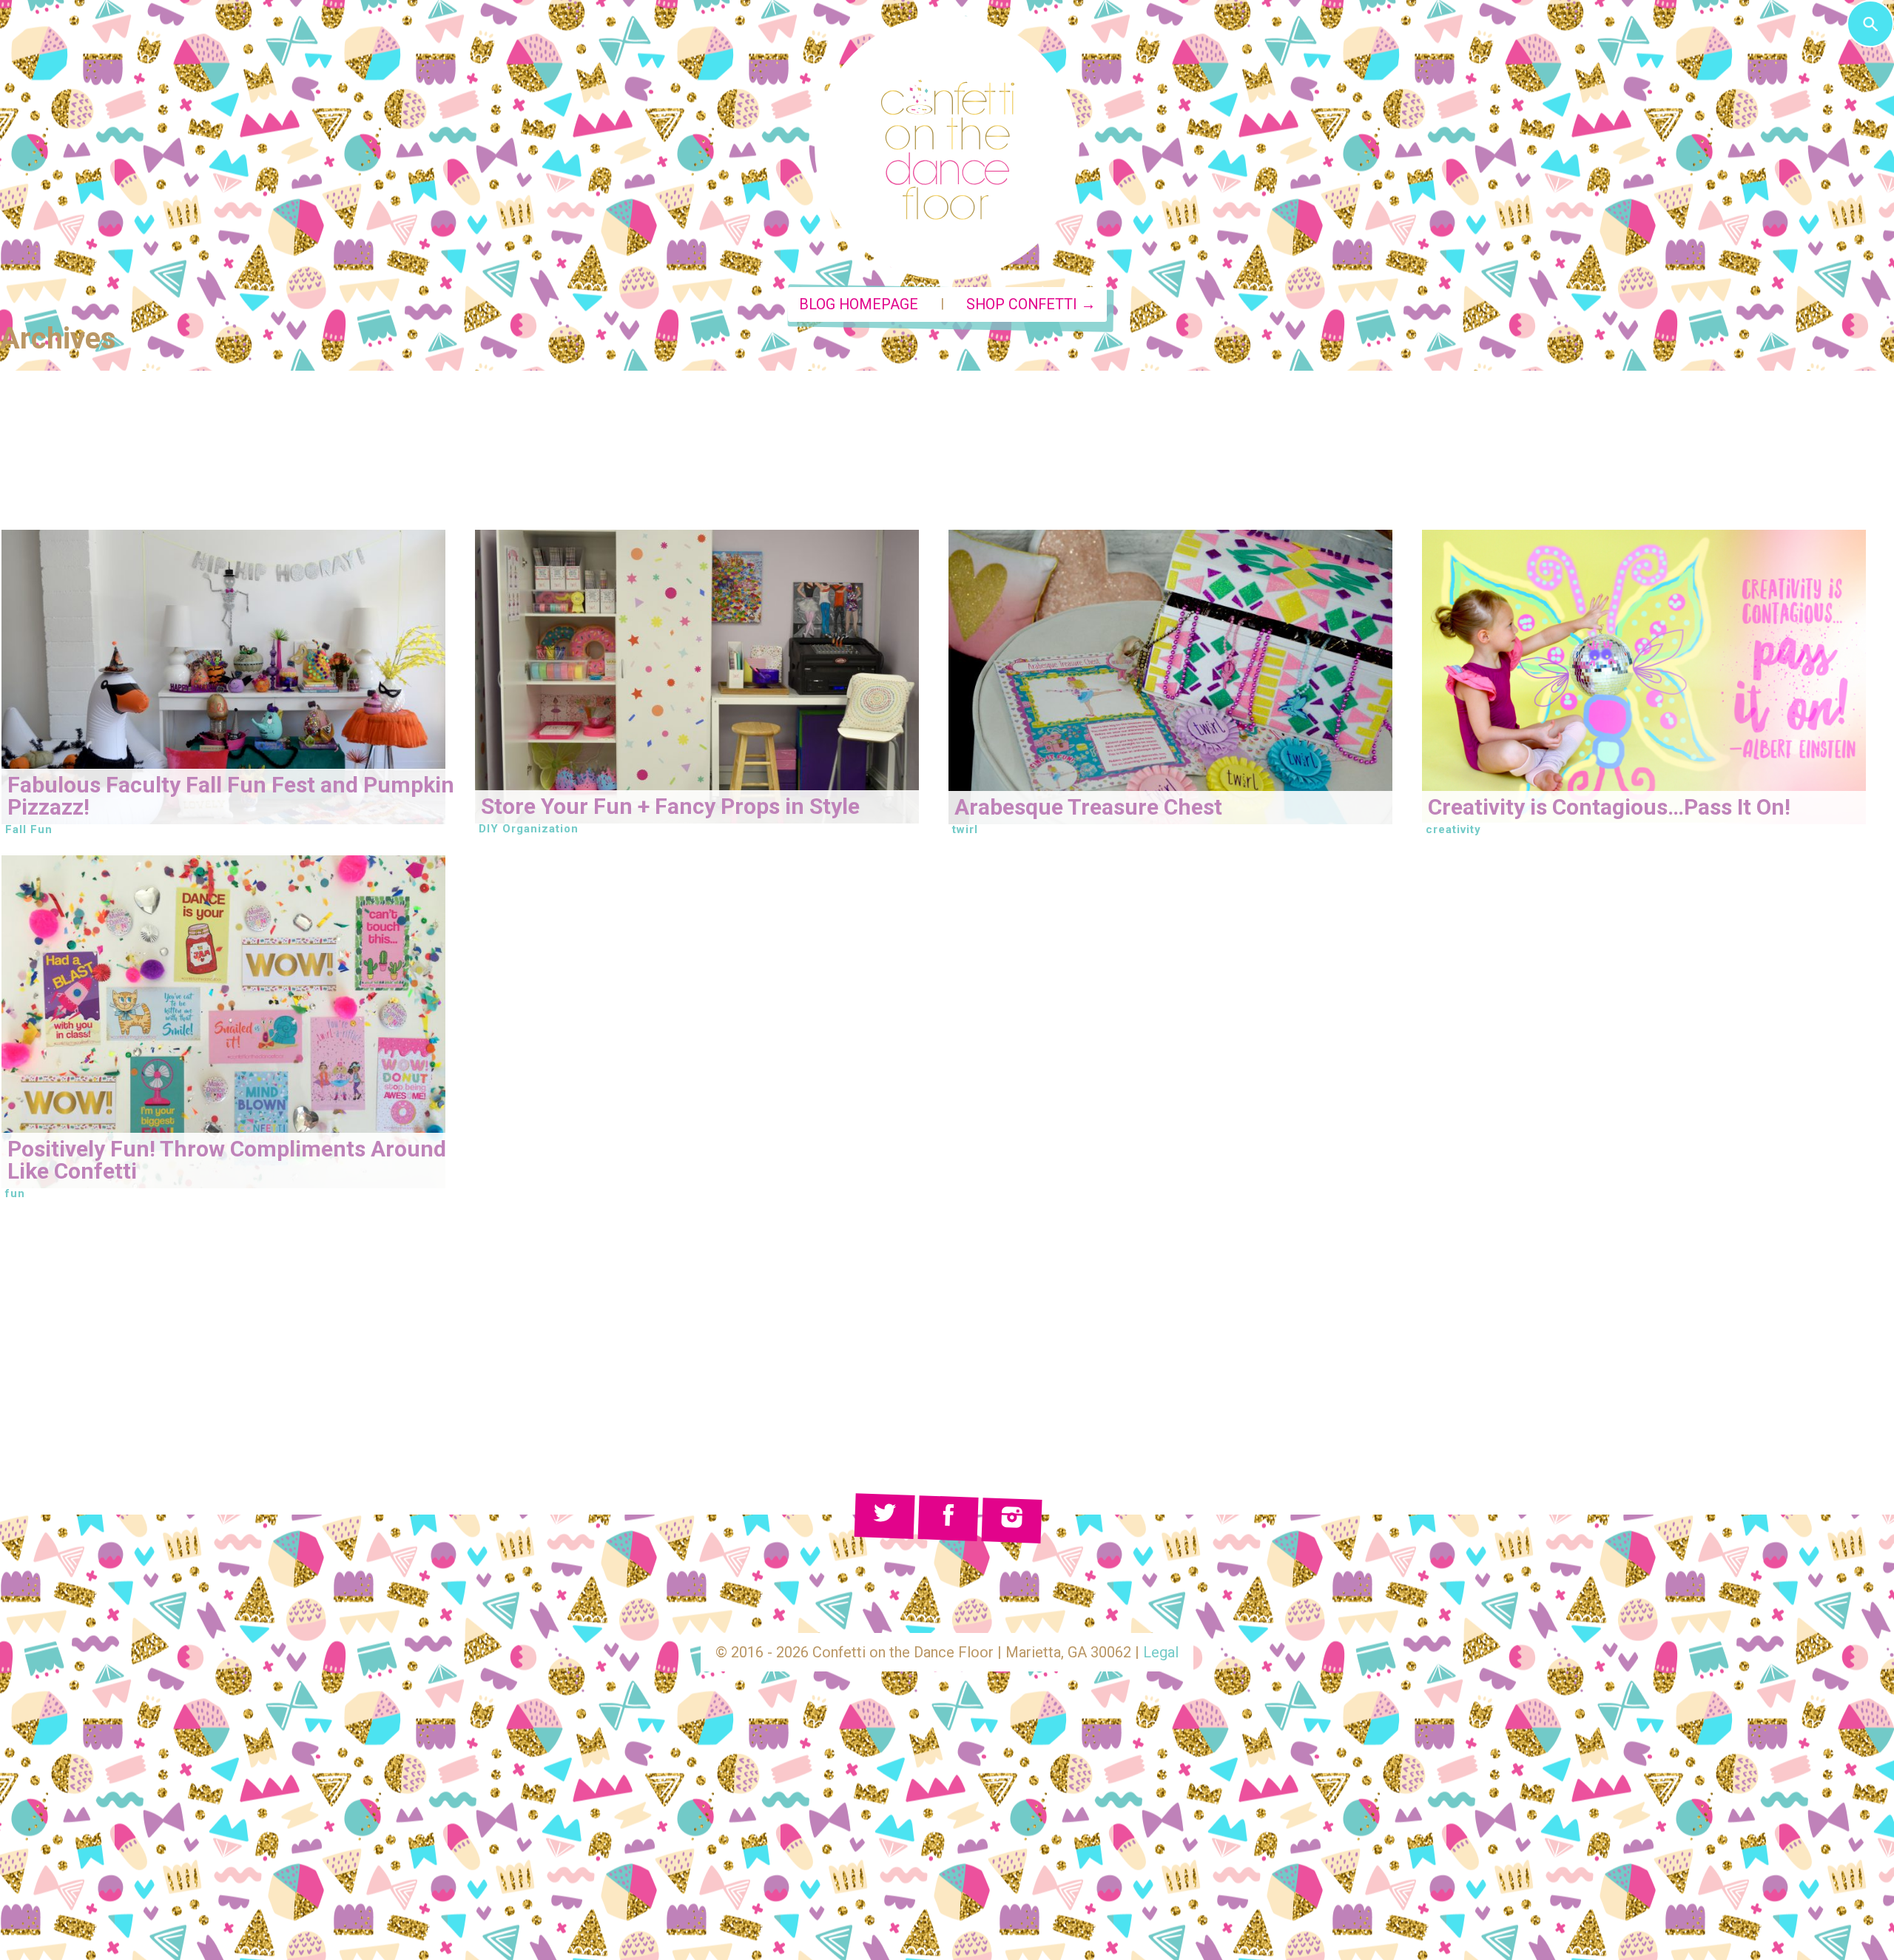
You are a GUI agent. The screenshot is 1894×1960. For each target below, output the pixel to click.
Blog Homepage (859, 304)
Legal (1161, 1652)
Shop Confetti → (1031, 304)
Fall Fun (29, 829)
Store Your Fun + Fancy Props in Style (670, 806)
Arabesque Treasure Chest (1088, 807)
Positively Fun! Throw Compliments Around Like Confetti (227, 1160)
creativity (1453, 829)
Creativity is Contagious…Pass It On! (1609, 807)
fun (15, 1193)
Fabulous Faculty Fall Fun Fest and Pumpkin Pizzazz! (231, 796)
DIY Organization (529, 829)
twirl (965, 829)
